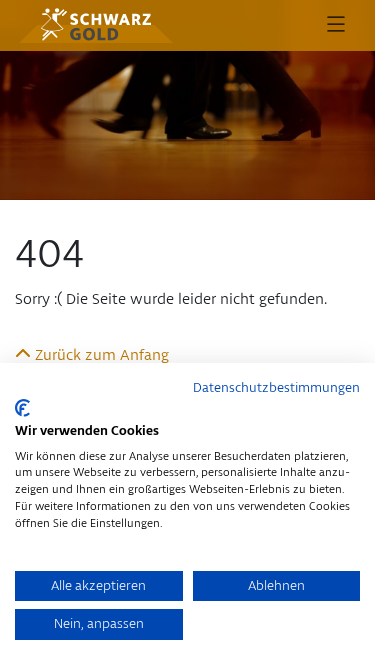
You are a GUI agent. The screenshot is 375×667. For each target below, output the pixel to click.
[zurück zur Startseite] (96, 25)
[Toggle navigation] (336, 25)
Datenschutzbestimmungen (276, 388)
